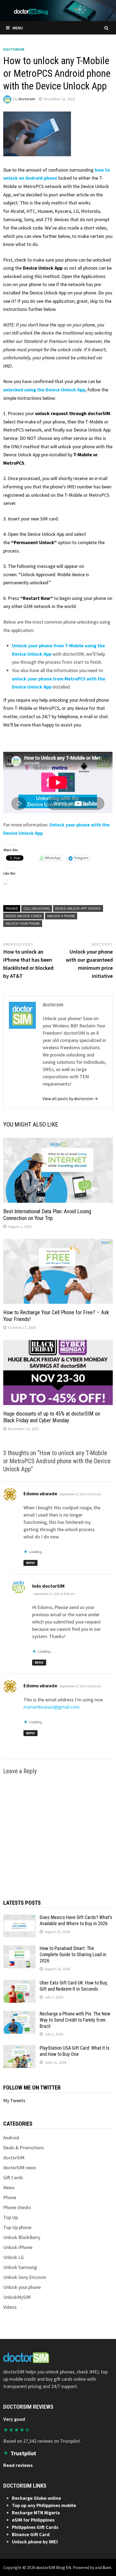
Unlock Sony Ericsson (25, 2277)
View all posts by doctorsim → (70, 1098)
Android (11, 2138)
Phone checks (17, 2207)
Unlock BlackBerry (22, 2237)
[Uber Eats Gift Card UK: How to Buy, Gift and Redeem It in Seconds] (19, 1984)
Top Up (11, 2217)
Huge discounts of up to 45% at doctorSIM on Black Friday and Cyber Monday (52, 1417)
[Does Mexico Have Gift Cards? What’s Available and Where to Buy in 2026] (19, 1918)
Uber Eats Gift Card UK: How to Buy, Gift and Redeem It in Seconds (74, 1986)
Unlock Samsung (20, 2267)
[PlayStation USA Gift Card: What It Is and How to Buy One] (19, 2049)
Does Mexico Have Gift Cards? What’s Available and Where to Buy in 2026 (76, 1920)
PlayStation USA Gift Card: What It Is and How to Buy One (75, 2051)
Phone (10, 2197)
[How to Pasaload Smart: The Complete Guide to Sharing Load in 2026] (19, 1949)
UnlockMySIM (17, 2297)
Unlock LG (13, 2257)
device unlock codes (24, 916)
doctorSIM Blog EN (54, 2567)
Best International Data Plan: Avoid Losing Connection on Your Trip (47, 1215)
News (9, 2187)
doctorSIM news (20, 2167)
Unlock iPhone (18, 2247)
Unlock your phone (23, 923)
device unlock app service (78, 908)
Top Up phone (17, 2227)
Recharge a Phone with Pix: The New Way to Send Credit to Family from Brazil (75, 2020)
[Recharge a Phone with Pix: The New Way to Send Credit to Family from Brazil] (19, 2014)
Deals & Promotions (24, 2148)
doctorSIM (14, 49)
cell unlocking (37, 908)
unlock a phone (61, 916)
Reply (30, 1563)
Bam (107, 2567)
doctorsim (27, 99)
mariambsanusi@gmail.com (52, 1707)
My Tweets (14, 2100)
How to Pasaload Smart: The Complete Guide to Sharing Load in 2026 (73, 1954)
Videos (10, 2307)
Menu (18, 28)
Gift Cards (13, 2177)
